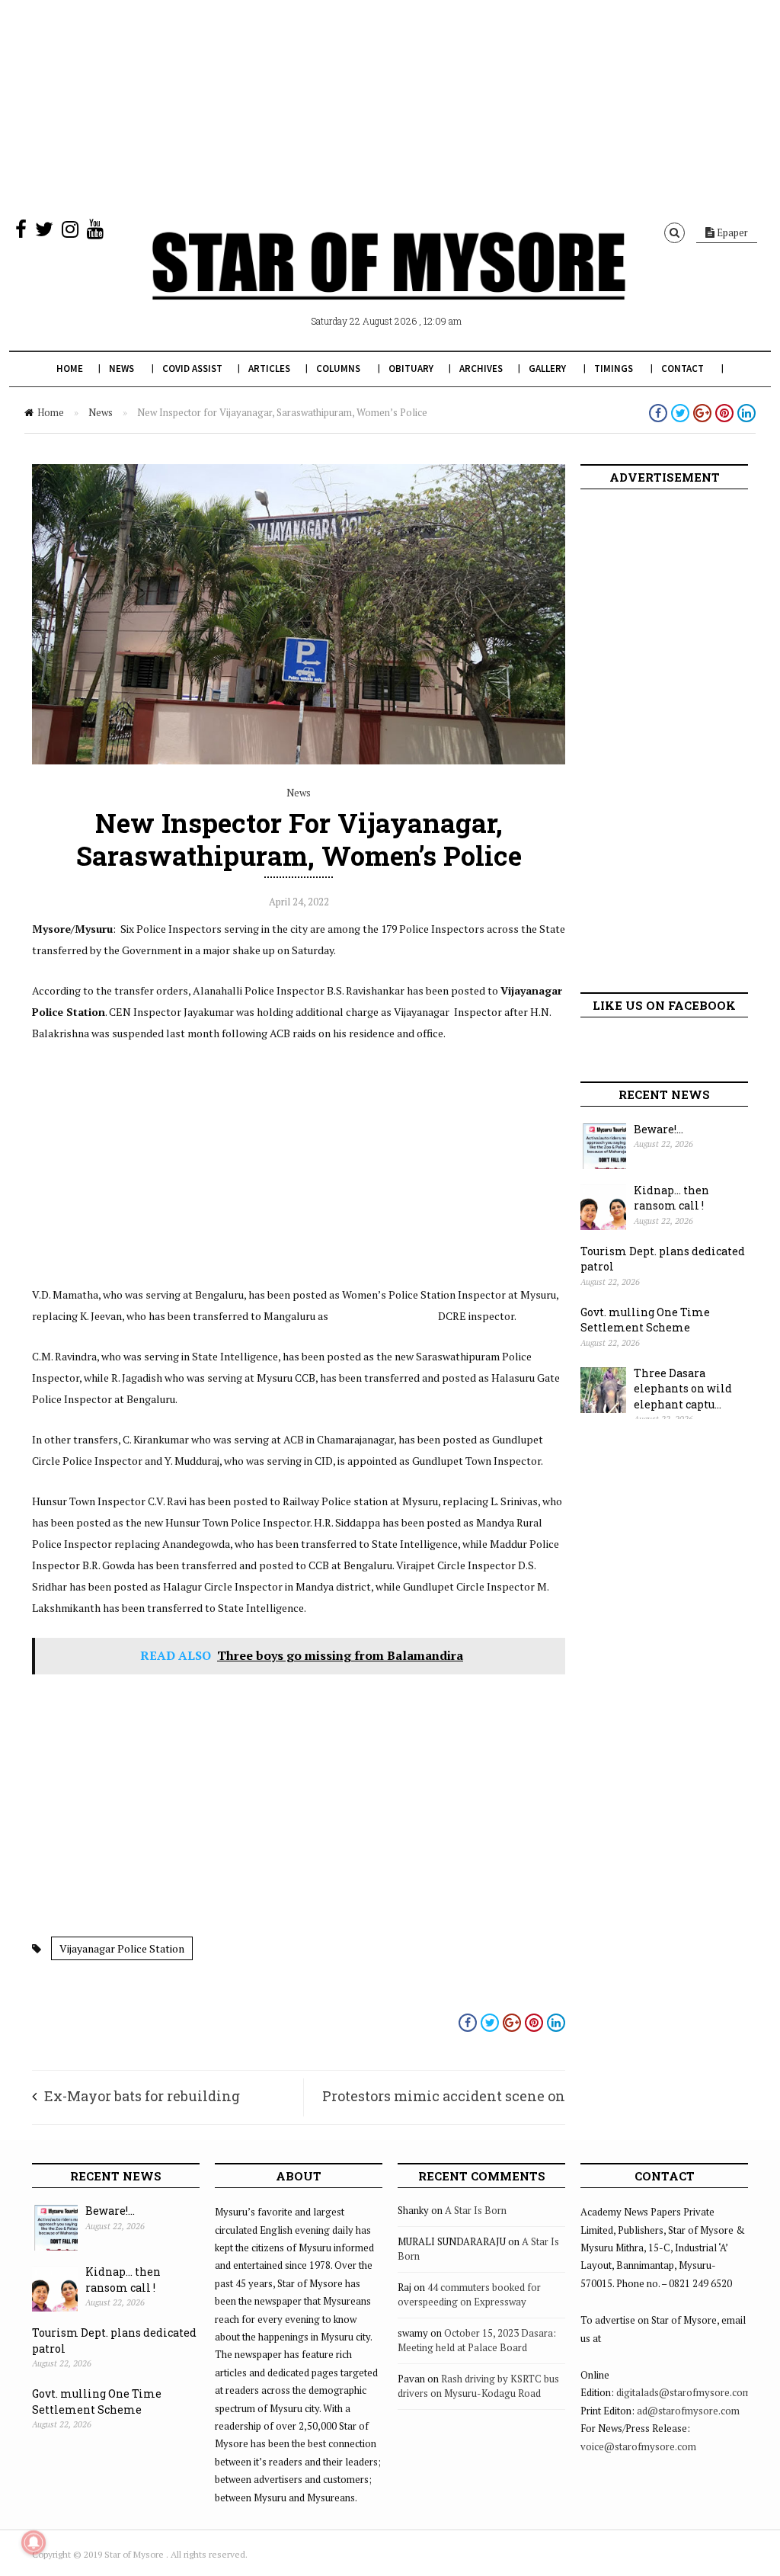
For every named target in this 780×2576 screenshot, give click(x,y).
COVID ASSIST (192, 368)
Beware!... (659, 1129)
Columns (338, 368)
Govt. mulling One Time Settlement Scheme (645, 1320)
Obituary (411, 368)
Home (70, 368)
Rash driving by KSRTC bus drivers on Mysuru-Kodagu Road (478, 2386)
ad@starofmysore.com (688, 2411)
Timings (614, 368)
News (121, 368)
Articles (269, 368)
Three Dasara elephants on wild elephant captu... (683, 1389)
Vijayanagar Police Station (122, 1948)
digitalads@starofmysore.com (684, 2392)
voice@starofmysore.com (638, 2446)
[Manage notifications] (34, 2542)
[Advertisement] (390, 107)
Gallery (547, 368)
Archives (481, 368)
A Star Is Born (476, 2210)
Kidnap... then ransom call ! (671, 1198)
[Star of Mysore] (388, 284)
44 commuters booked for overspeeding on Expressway (469, 2295)
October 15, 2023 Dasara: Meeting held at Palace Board (477, 2341)
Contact (682, 368)
